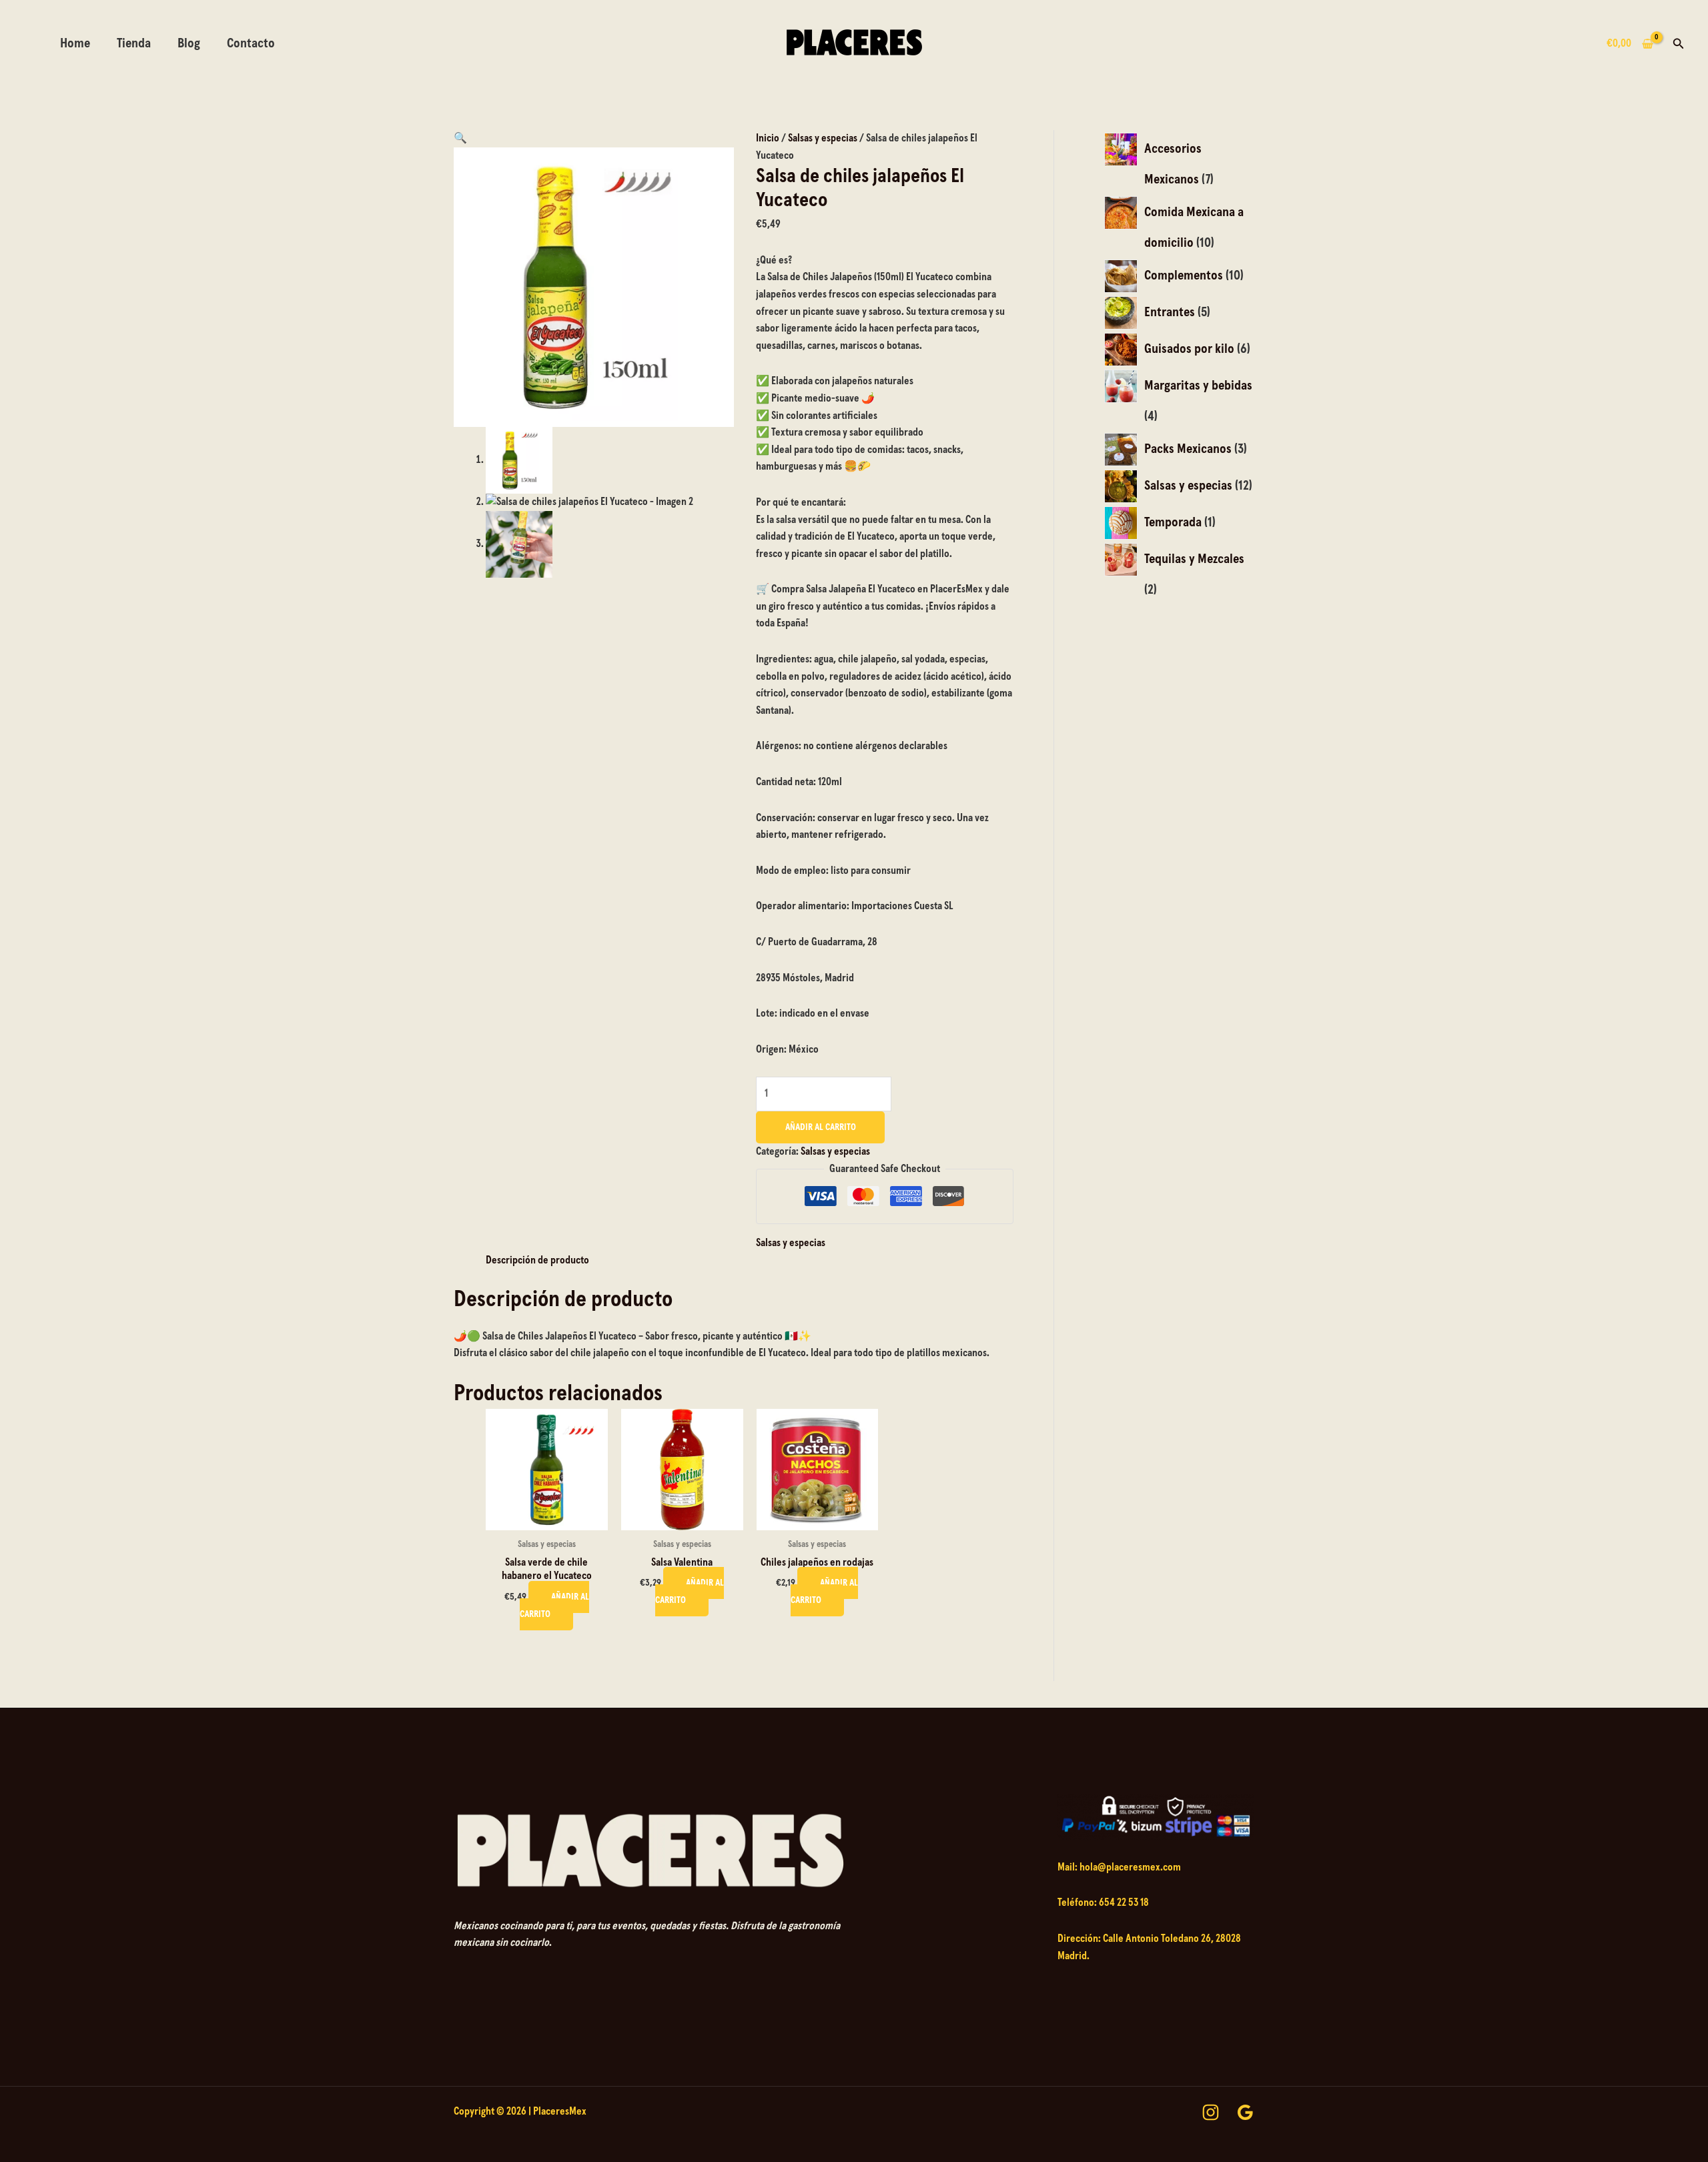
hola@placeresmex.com (1130, 1867)
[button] (1679, 44)
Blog (189, 43)
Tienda (134, 43)
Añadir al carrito (821, 1127)
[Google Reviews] (1245, 2112)
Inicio (768, 138)
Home (75, 43)
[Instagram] (1211, 2112)
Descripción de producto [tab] (537, 1260)
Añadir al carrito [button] (554, 1606)
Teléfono (1076, 1903)
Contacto (251, 43)
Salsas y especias (823, 138)
